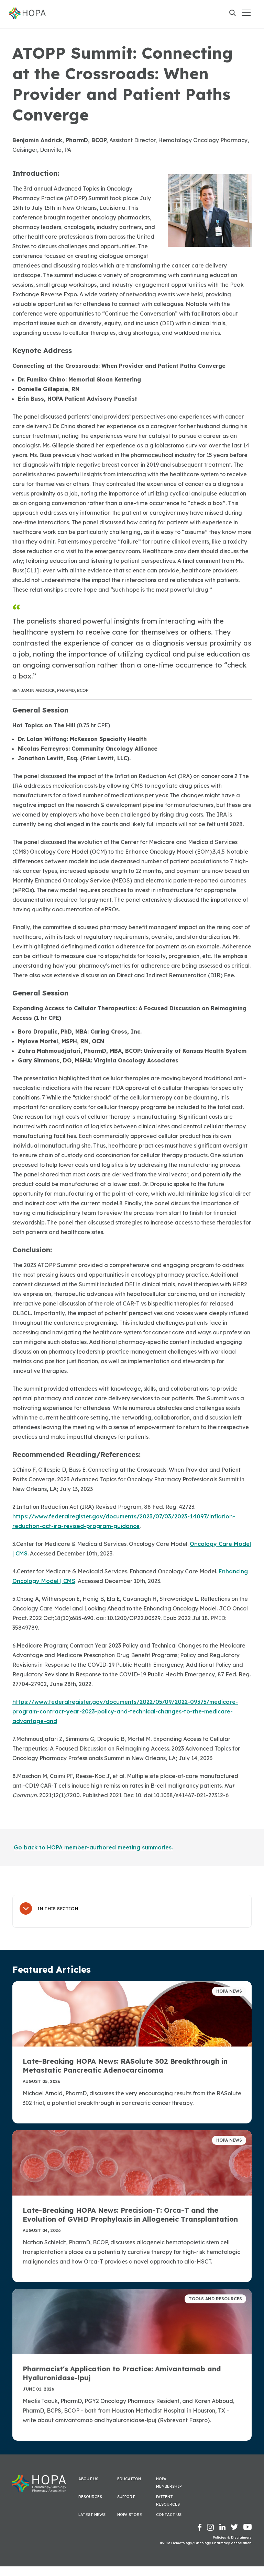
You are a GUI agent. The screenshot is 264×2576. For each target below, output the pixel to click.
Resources (90, 2497)
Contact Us (169, 2515)
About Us (88, 2479)
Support (126, 2497)
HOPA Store (130, 2515)
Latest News (92, 2515)
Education (129, 2479)
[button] (246, 13)
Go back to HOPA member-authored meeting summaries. (93, 1847)
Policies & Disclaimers (232, 2537)
